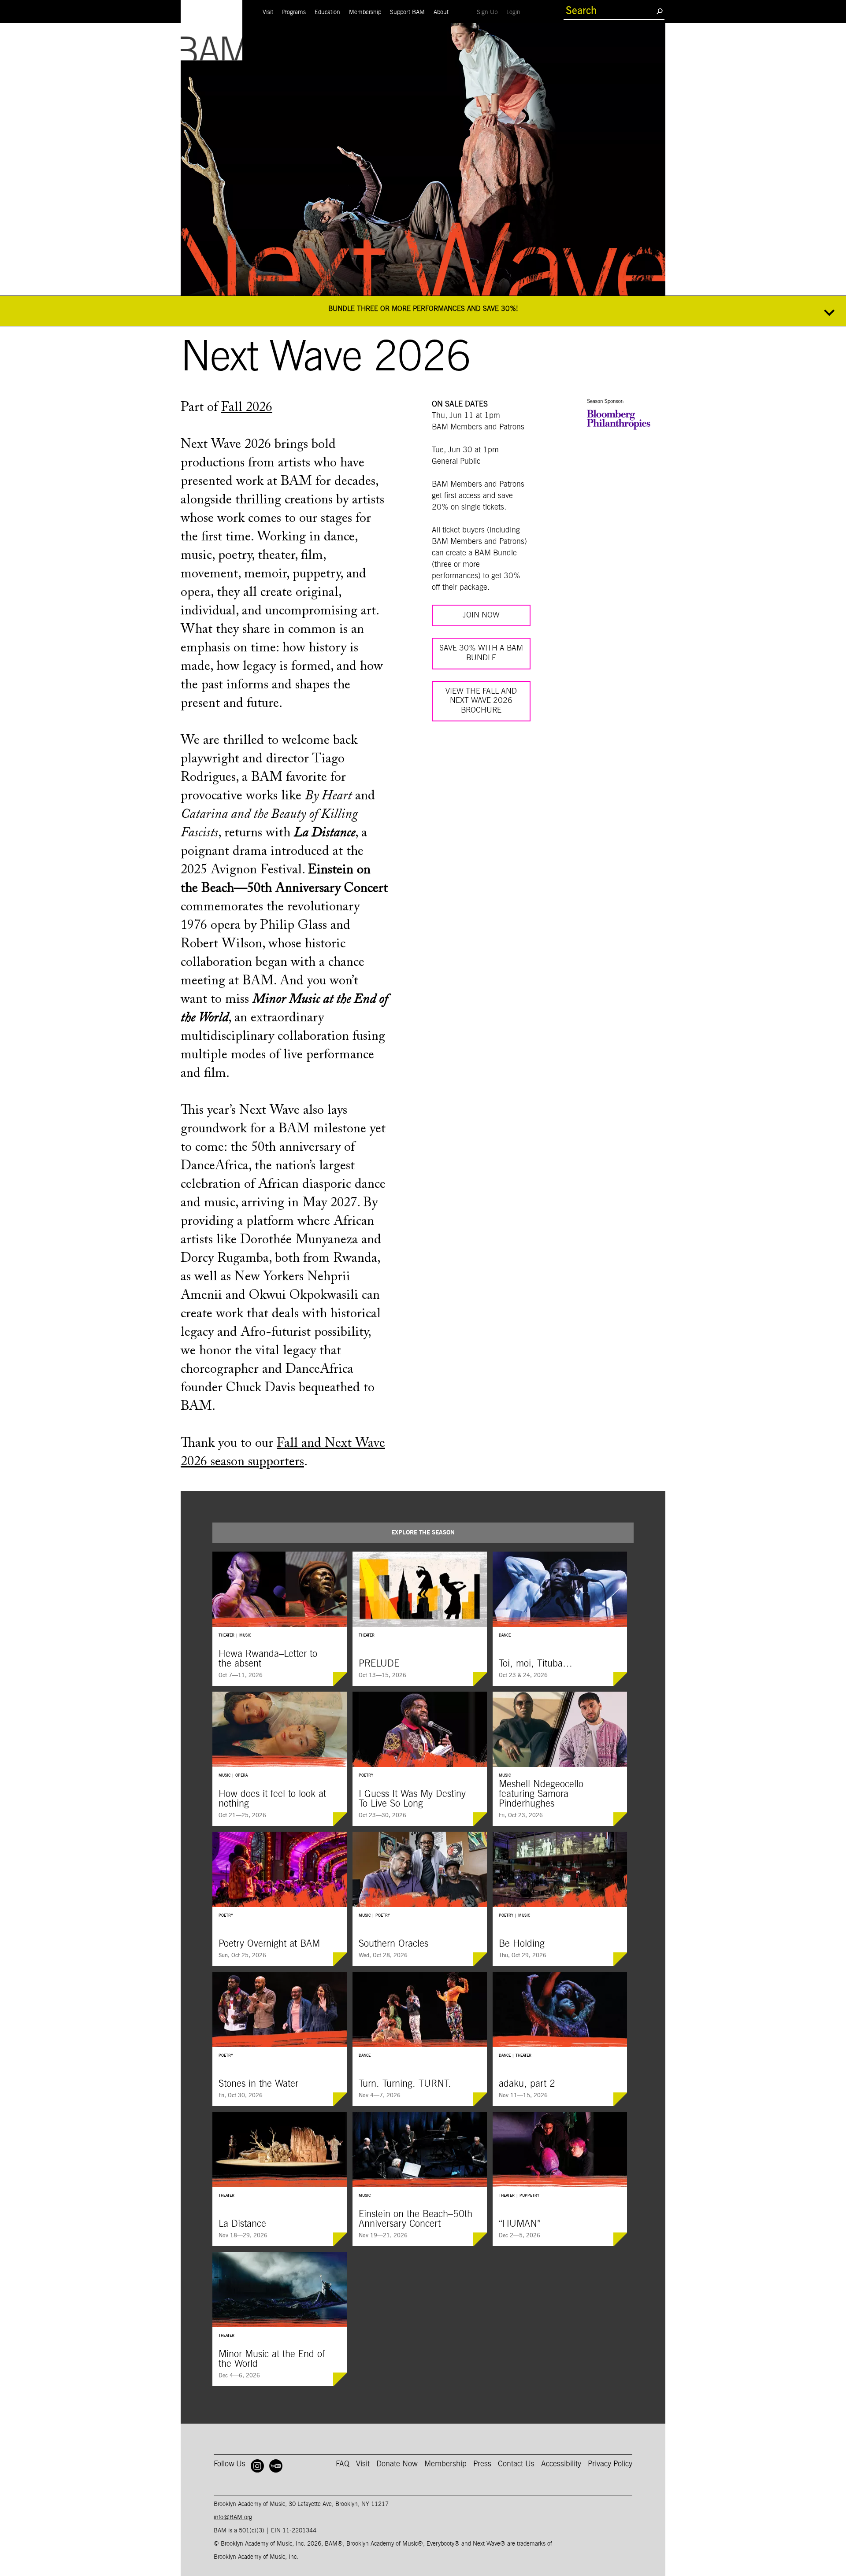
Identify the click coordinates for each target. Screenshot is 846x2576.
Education (327, 12)
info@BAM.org (233, 2517)
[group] (280, 1619)
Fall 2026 (247, 408)
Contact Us (516, 2464)
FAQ (343, 2464)
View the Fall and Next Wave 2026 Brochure (481, 701)
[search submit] (659, 11)
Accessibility (561, 2464)
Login (516, 12)
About (441, 12)
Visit (268, 12)
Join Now (481, 615)
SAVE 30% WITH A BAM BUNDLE (481, 653)
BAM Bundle (496, 553)
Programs (294, 12)
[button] (423, 311)
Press (482, 2464)
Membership (365, 12)
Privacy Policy (610, 2464)
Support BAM (407, 12)
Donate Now (397, 2464)
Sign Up (489, 12)
